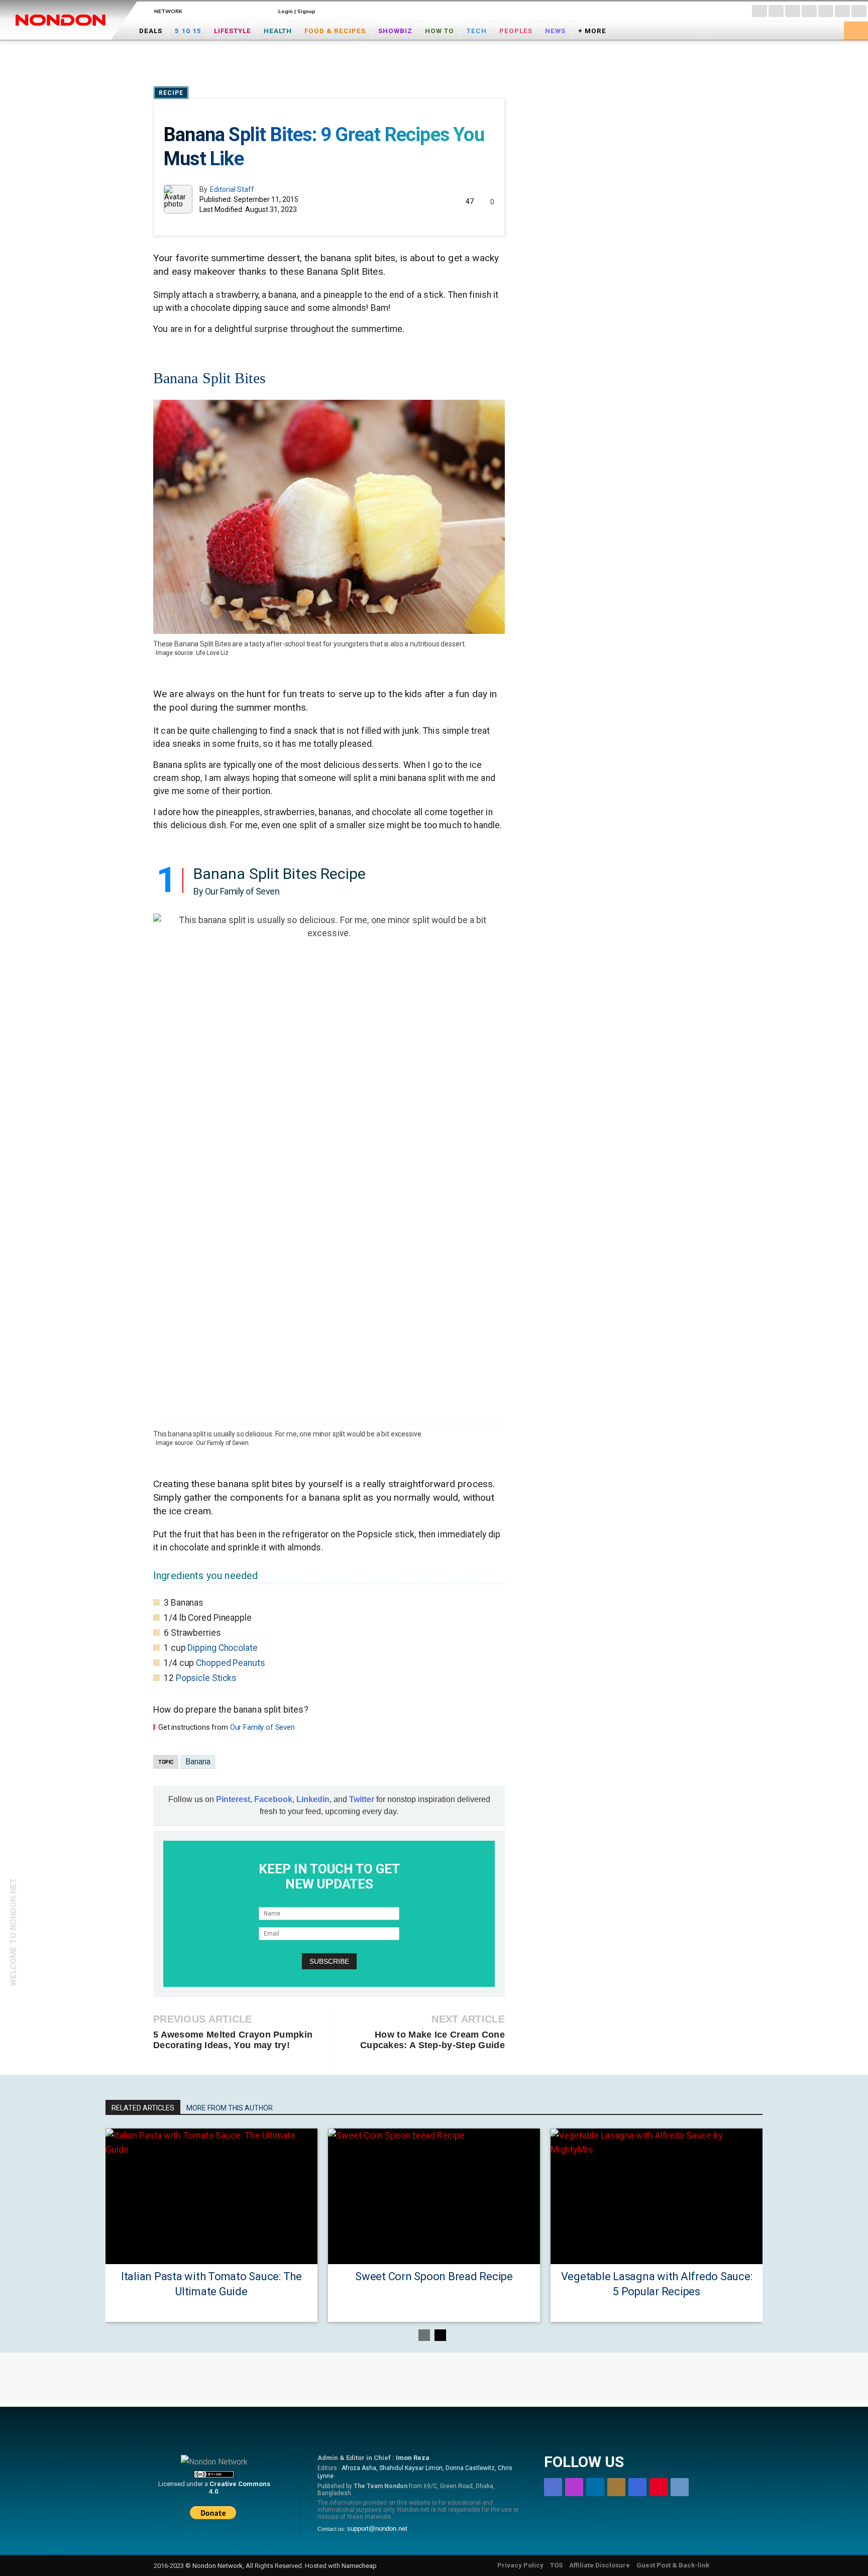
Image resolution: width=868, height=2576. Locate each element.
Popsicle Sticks (206, 1678)
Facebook (273, 1799)
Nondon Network (218, 2565)
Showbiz (395, 31)
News (555, 31)
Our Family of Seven (262, 1727)
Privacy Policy (520, 2565)
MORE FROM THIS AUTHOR (230, 2108)
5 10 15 (188, 31)
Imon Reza (413, 2458)
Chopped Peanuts (231, 1663)
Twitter (362, 1799)
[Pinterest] (842, 11)
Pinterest (233, 1799)
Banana (198, 1762)
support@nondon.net (377, 2529)
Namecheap (359, 2565)
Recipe (171, 93)
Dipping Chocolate (222, 1648)
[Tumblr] (859, 11)
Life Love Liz (212, 653)
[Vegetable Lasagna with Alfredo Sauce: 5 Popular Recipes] (657, 2196)
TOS (556, 2565)
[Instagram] (776, 11)
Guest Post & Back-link (673, 2565)
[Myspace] (826, 11)
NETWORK (168, 11)
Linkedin (313, 1799)
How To (440, 31)
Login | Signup (297, 11)
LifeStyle (233, 31)
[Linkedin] (793, 11)
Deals (151, 31)
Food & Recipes (335, 31)
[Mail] (809, 11)
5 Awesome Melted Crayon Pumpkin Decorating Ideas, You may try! (233, 2040)
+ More (592, 31)
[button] (856, 29)
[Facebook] (759, 11)
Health (278, 31)
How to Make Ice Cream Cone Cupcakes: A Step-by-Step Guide (432, 2040)
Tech (477, 31)
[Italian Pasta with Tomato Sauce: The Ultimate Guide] (211, 2196)
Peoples (516, 31)
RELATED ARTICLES (143, 2108)
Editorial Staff (232, 189)
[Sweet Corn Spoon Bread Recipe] (434, 2196)
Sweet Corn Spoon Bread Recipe (434, 2276)
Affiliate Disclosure (600, 2565)
